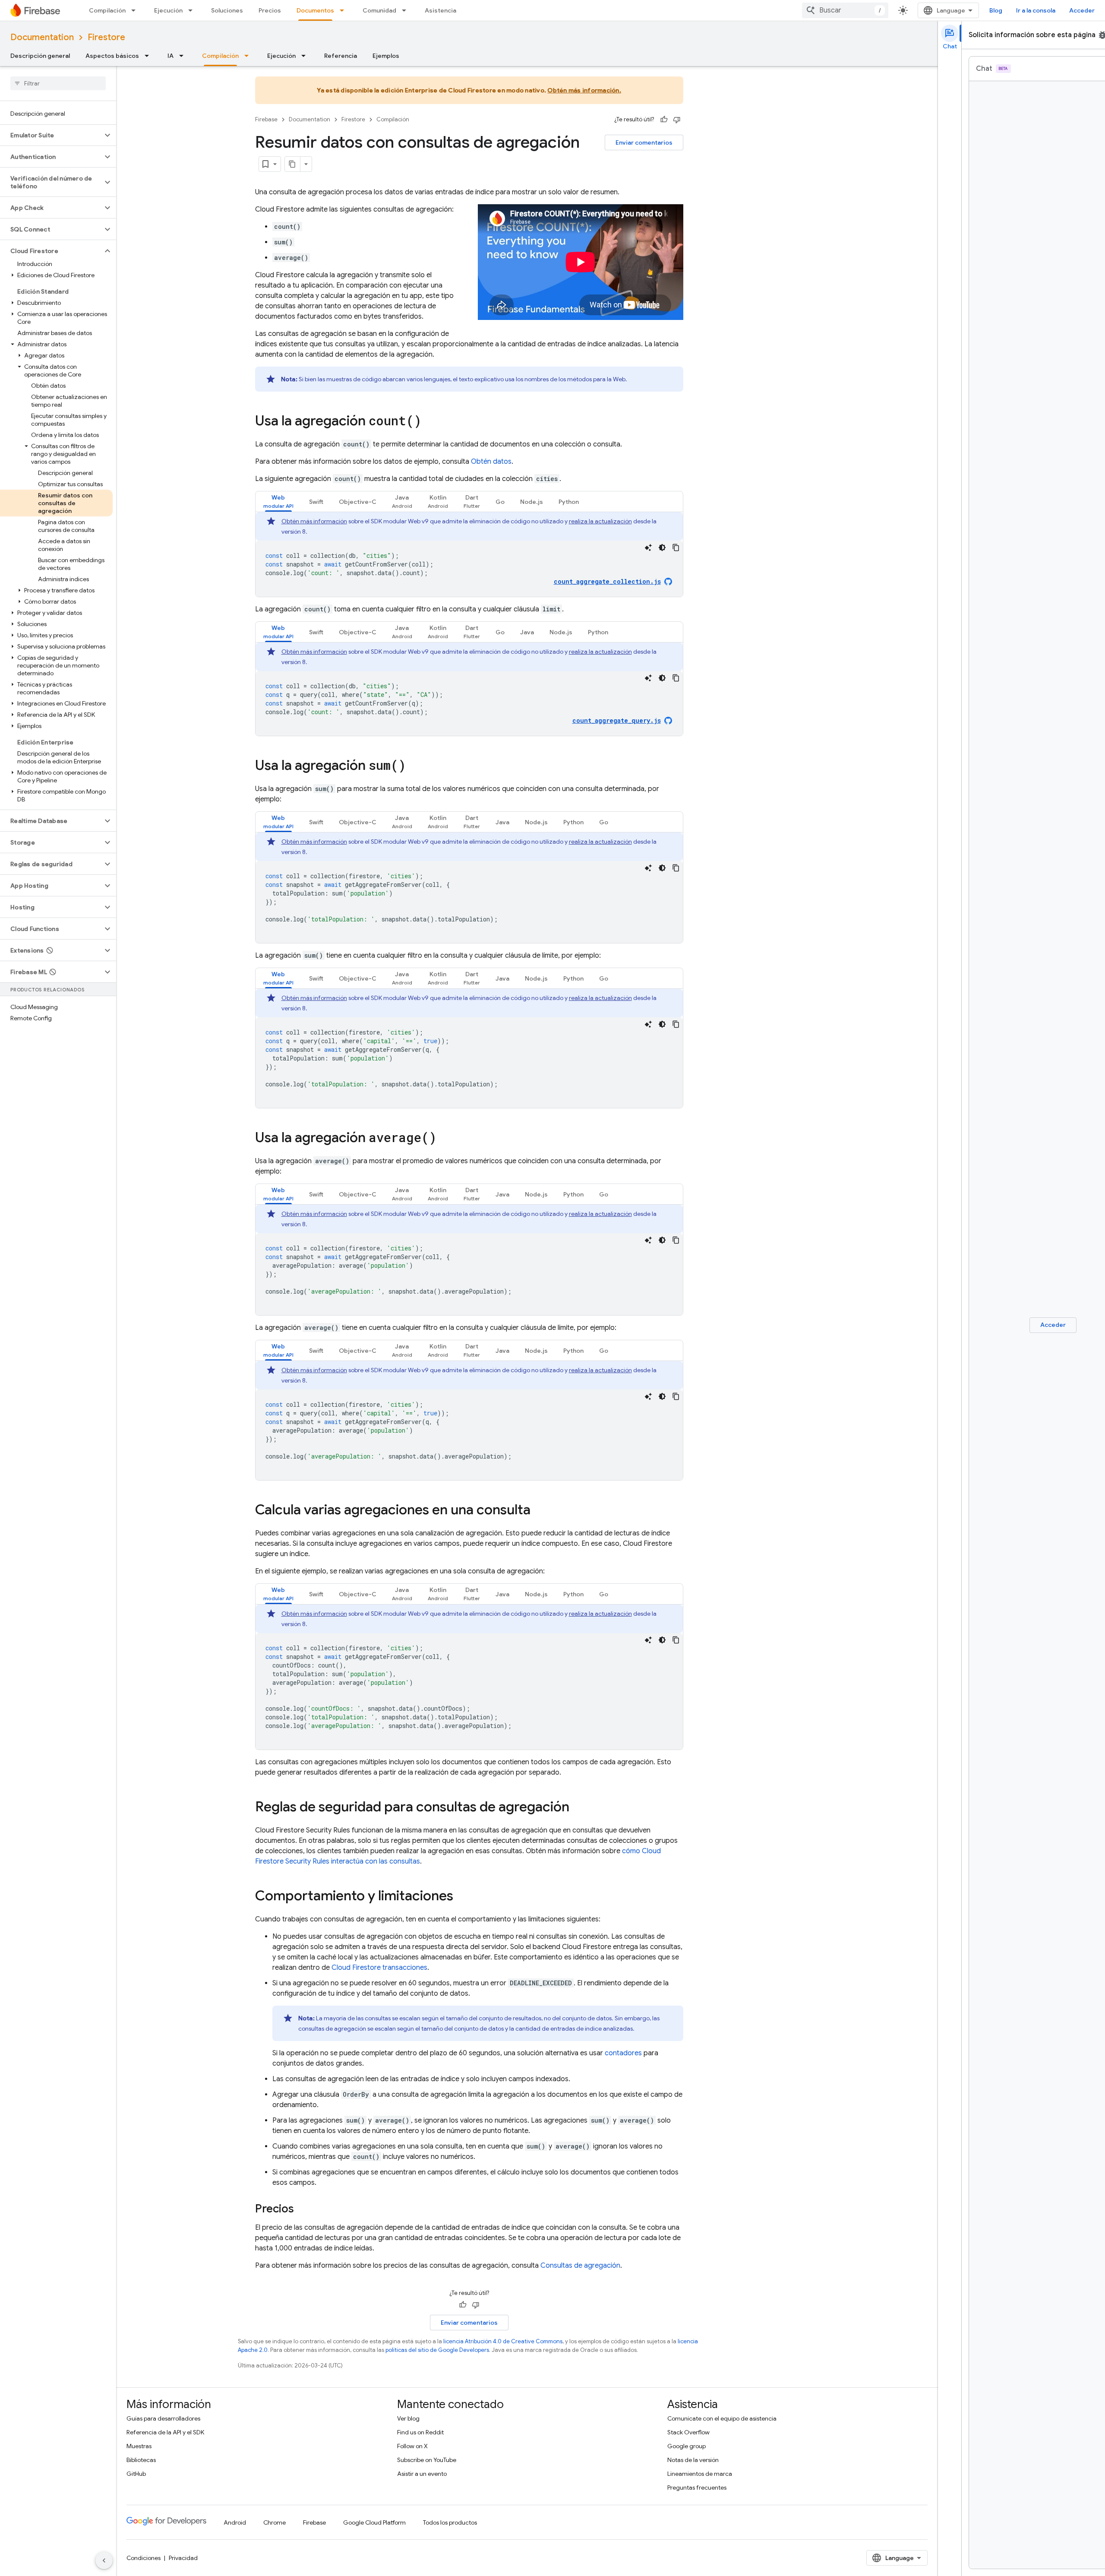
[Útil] (664, 120)
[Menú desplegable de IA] (184, 56)
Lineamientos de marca (700, 2474)
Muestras (139, 2446)
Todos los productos (450, 2522)
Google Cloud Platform (374, 2522)
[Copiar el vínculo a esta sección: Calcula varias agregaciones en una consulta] (539, 1511)
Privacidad (183, 2558)
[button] (51, 135)
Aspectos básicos (112, 56)
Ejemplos (386, 56)
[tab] (278, 502)
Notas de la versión (693, 2460)
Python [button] (569, 502)
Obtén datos (491, 462)
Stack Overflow (688, 2432)
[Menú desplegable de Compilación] (136, 10)
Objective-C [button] (358, 502)
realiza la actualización (600, 521)
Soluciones (227, 10)
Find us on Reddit (420, 2432)
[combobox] (845, 10)
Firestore (106, 37)
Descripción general (40, 56)
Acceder (1082, 10)
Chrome (275, 2522)
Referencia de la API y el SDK (165, 2432)
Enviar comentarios (644, 142)
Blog (996, 10)
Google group (687, 2446)
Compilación (107, 10)
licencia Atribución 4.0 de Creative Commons (503, 2341)
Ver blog (408, 2418)
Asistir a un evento (422, 2474)
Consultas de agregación (580, 2266)
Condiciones (144, 2558)
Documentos (315, 10)
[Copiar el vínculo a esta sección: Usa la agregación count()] (430, 422)
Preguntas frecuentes (697, 2487)
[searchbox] (58, 83)
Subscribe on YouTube (427, 2460)
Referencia (341, 56)
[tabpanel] (469, 554)
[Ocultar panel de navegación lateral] (104, 2560)
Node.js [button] (532, 502)
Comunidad (379, 10)
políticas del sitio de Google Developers (437, 2350)
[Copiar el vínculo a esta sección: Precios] (303, 2209)
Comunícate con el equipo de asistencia (722, 2418)
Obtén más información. (584, 90)
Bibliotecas (141, 2460)
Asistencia (440, 10)
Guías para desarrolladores (163, 2418)
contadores (623, 2053)
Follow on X (412, 2446)
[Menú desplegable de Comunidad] (407, 10)
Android (235, 2522)
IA (170, 56)
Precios (270, 10)
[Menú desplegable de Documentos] (344, 10)
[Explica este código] (648, 547)
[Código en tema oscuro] (662, 547)
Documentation (42, 37)
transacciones (379, 1968)
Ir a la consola (1036, 10)
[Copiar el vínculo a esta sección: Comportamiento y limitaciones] (462, 1897)
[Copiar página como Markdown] (293, 164)
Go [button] (500, 502)
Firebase (266, 119)
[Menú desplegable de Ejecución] (193, 10)
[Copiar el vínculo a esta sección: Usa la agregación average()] (445, 1139)
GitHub (136, 2474)
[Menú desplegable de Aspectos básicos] (149, 56)
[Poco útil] (677, 120)
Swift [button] (316, 502)
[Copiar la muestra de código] (676, 547)
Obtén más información (314, 521)
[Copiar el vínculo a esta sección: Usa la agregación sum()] (414, 766)
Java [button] (527, 632)
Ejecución (168, 10)
